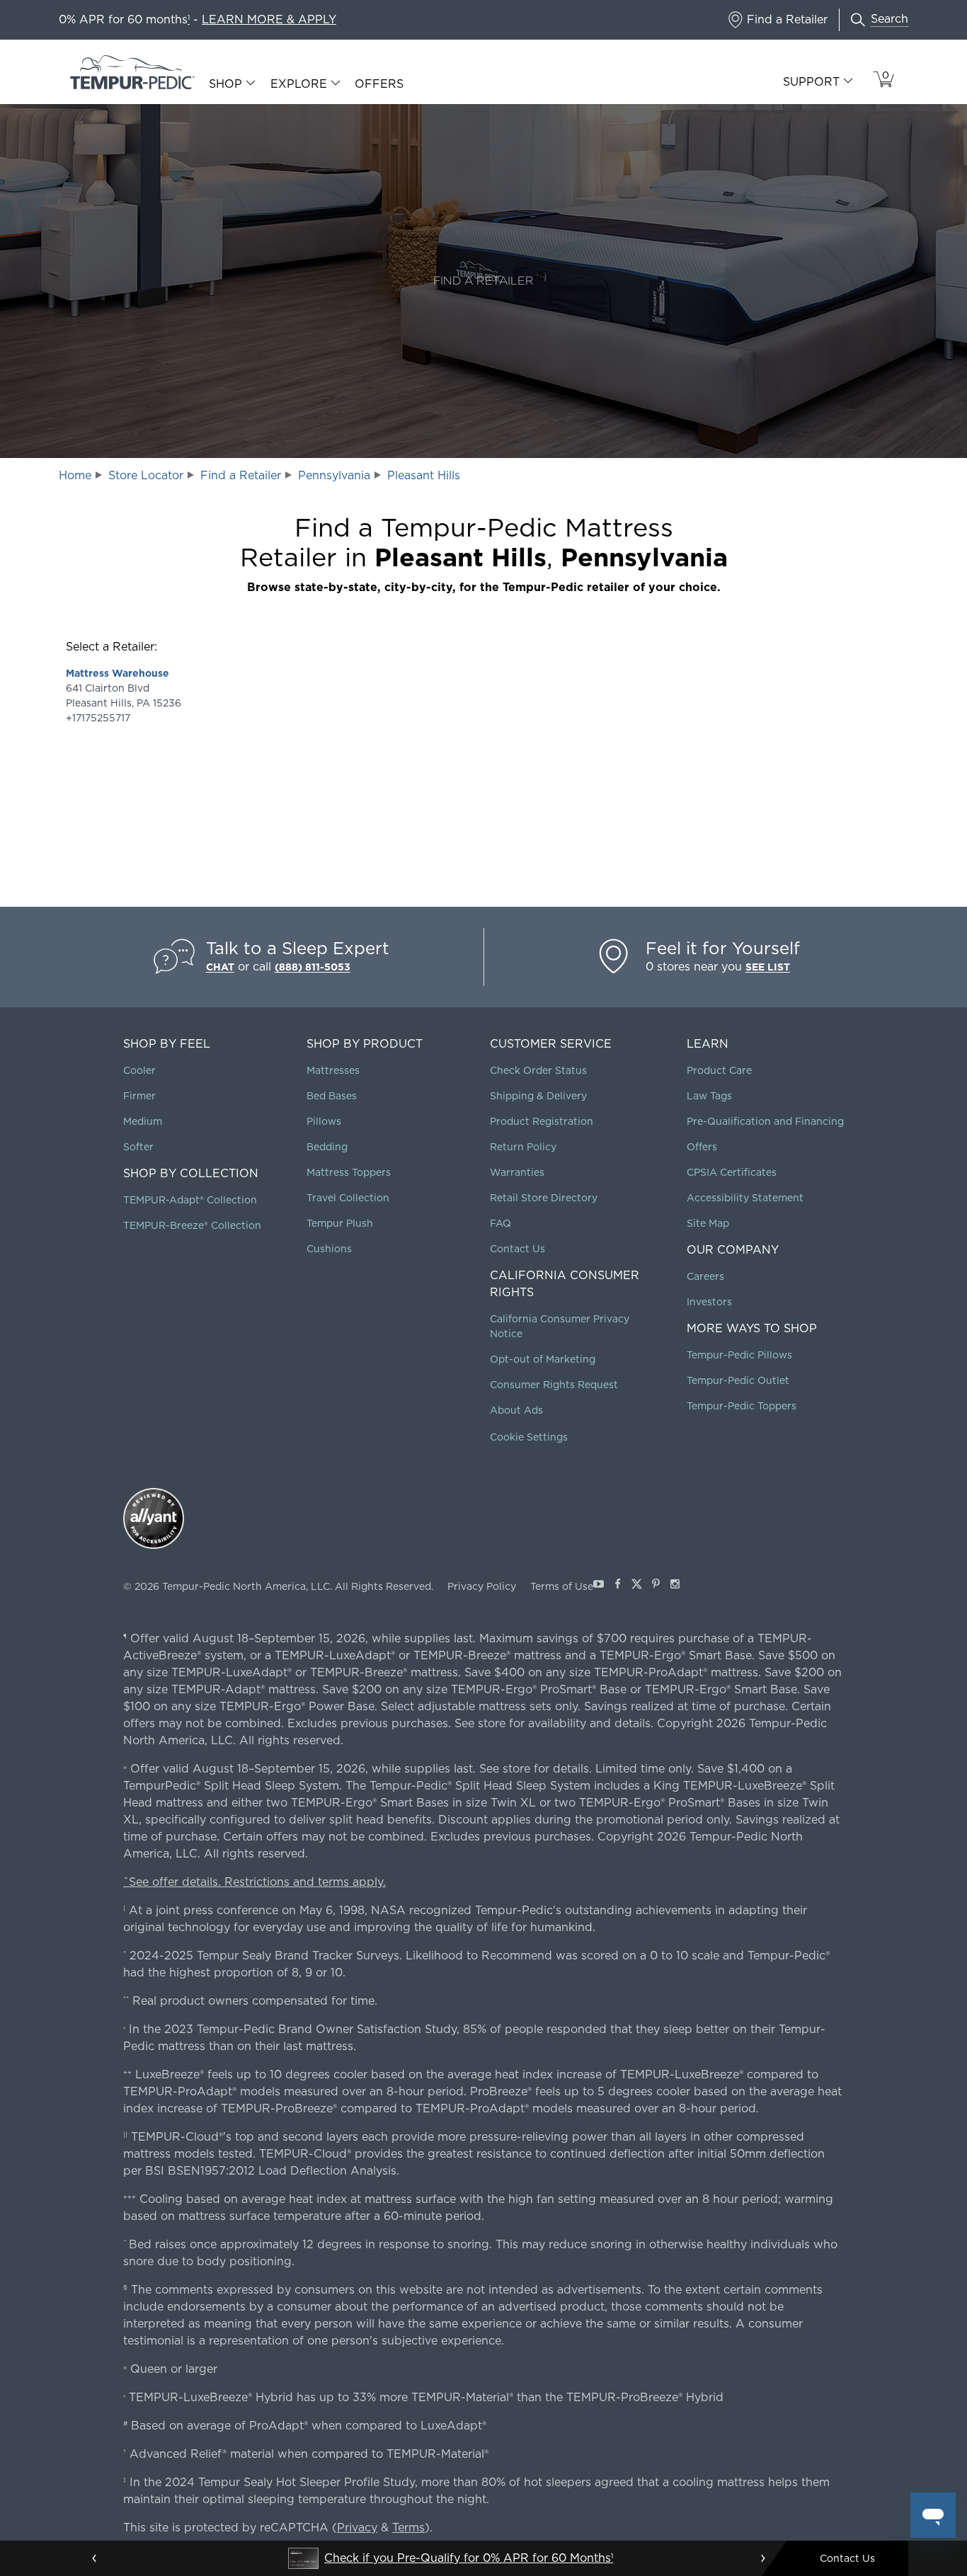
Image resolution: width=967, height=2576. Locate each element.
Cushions (329, 1249)
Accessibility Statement (745, 1198)
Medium (143, 1121)
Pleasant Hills (424, 475)
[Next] (762, 2558)
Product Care (719, 1070)
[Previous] (95, 2558)
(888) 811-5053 (313, 967)
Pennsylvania (334, 475)
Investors (709, 1302)
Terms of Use (562, 1586)
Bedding (327, 1147)
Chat (220, 967)
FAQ (500, 1223)
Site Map (708, 1223)
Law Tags (709, 1096)
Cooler (139, 1070)
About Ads (516, 1410)
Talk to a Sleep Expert (298, 948)
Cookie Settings (529, 1437)
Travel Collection (348, 1198)
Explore (299, 84)
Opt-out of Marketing (543, 1359)
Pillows (324, 1121)
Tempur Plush (340, 1223)
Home (75, 475)
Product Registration (542, 1121)
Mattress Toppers (349, 1172)
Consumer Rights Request (554, 1385)
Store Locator (146, 475)
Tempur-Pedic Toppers (742, 1406)
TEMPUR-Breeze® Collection (192, 1225)
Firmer (139, 1096)
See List (768, 967)
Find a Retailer (241, 475)
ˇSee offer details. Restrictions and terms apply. (254, 1882)
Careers (705, 1276)
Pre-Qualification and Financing (765, 1121)
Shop (225, 84)
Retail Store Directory (544, 1198)
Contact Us (517, 1249)
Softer (138, 1147)
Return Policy (523, 1147)
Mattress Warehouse (118, 673)
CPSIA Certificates (732, 1172)
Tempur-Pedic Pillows (739, 1355)
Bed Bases (332, 1096)
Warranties (517, 1172)
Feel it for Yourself (723, 948)
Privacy (357, 2528)
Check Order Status (538, 1070)
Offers (379, 84)
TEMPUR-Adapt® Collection (190, 1200)
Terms (408, 2528)
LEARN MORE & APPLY (269, 19)
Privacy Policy (482, 1586)
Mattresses (333, 1070)
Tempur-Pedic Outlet (738, 1380)
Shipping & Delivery (538, 1096)
